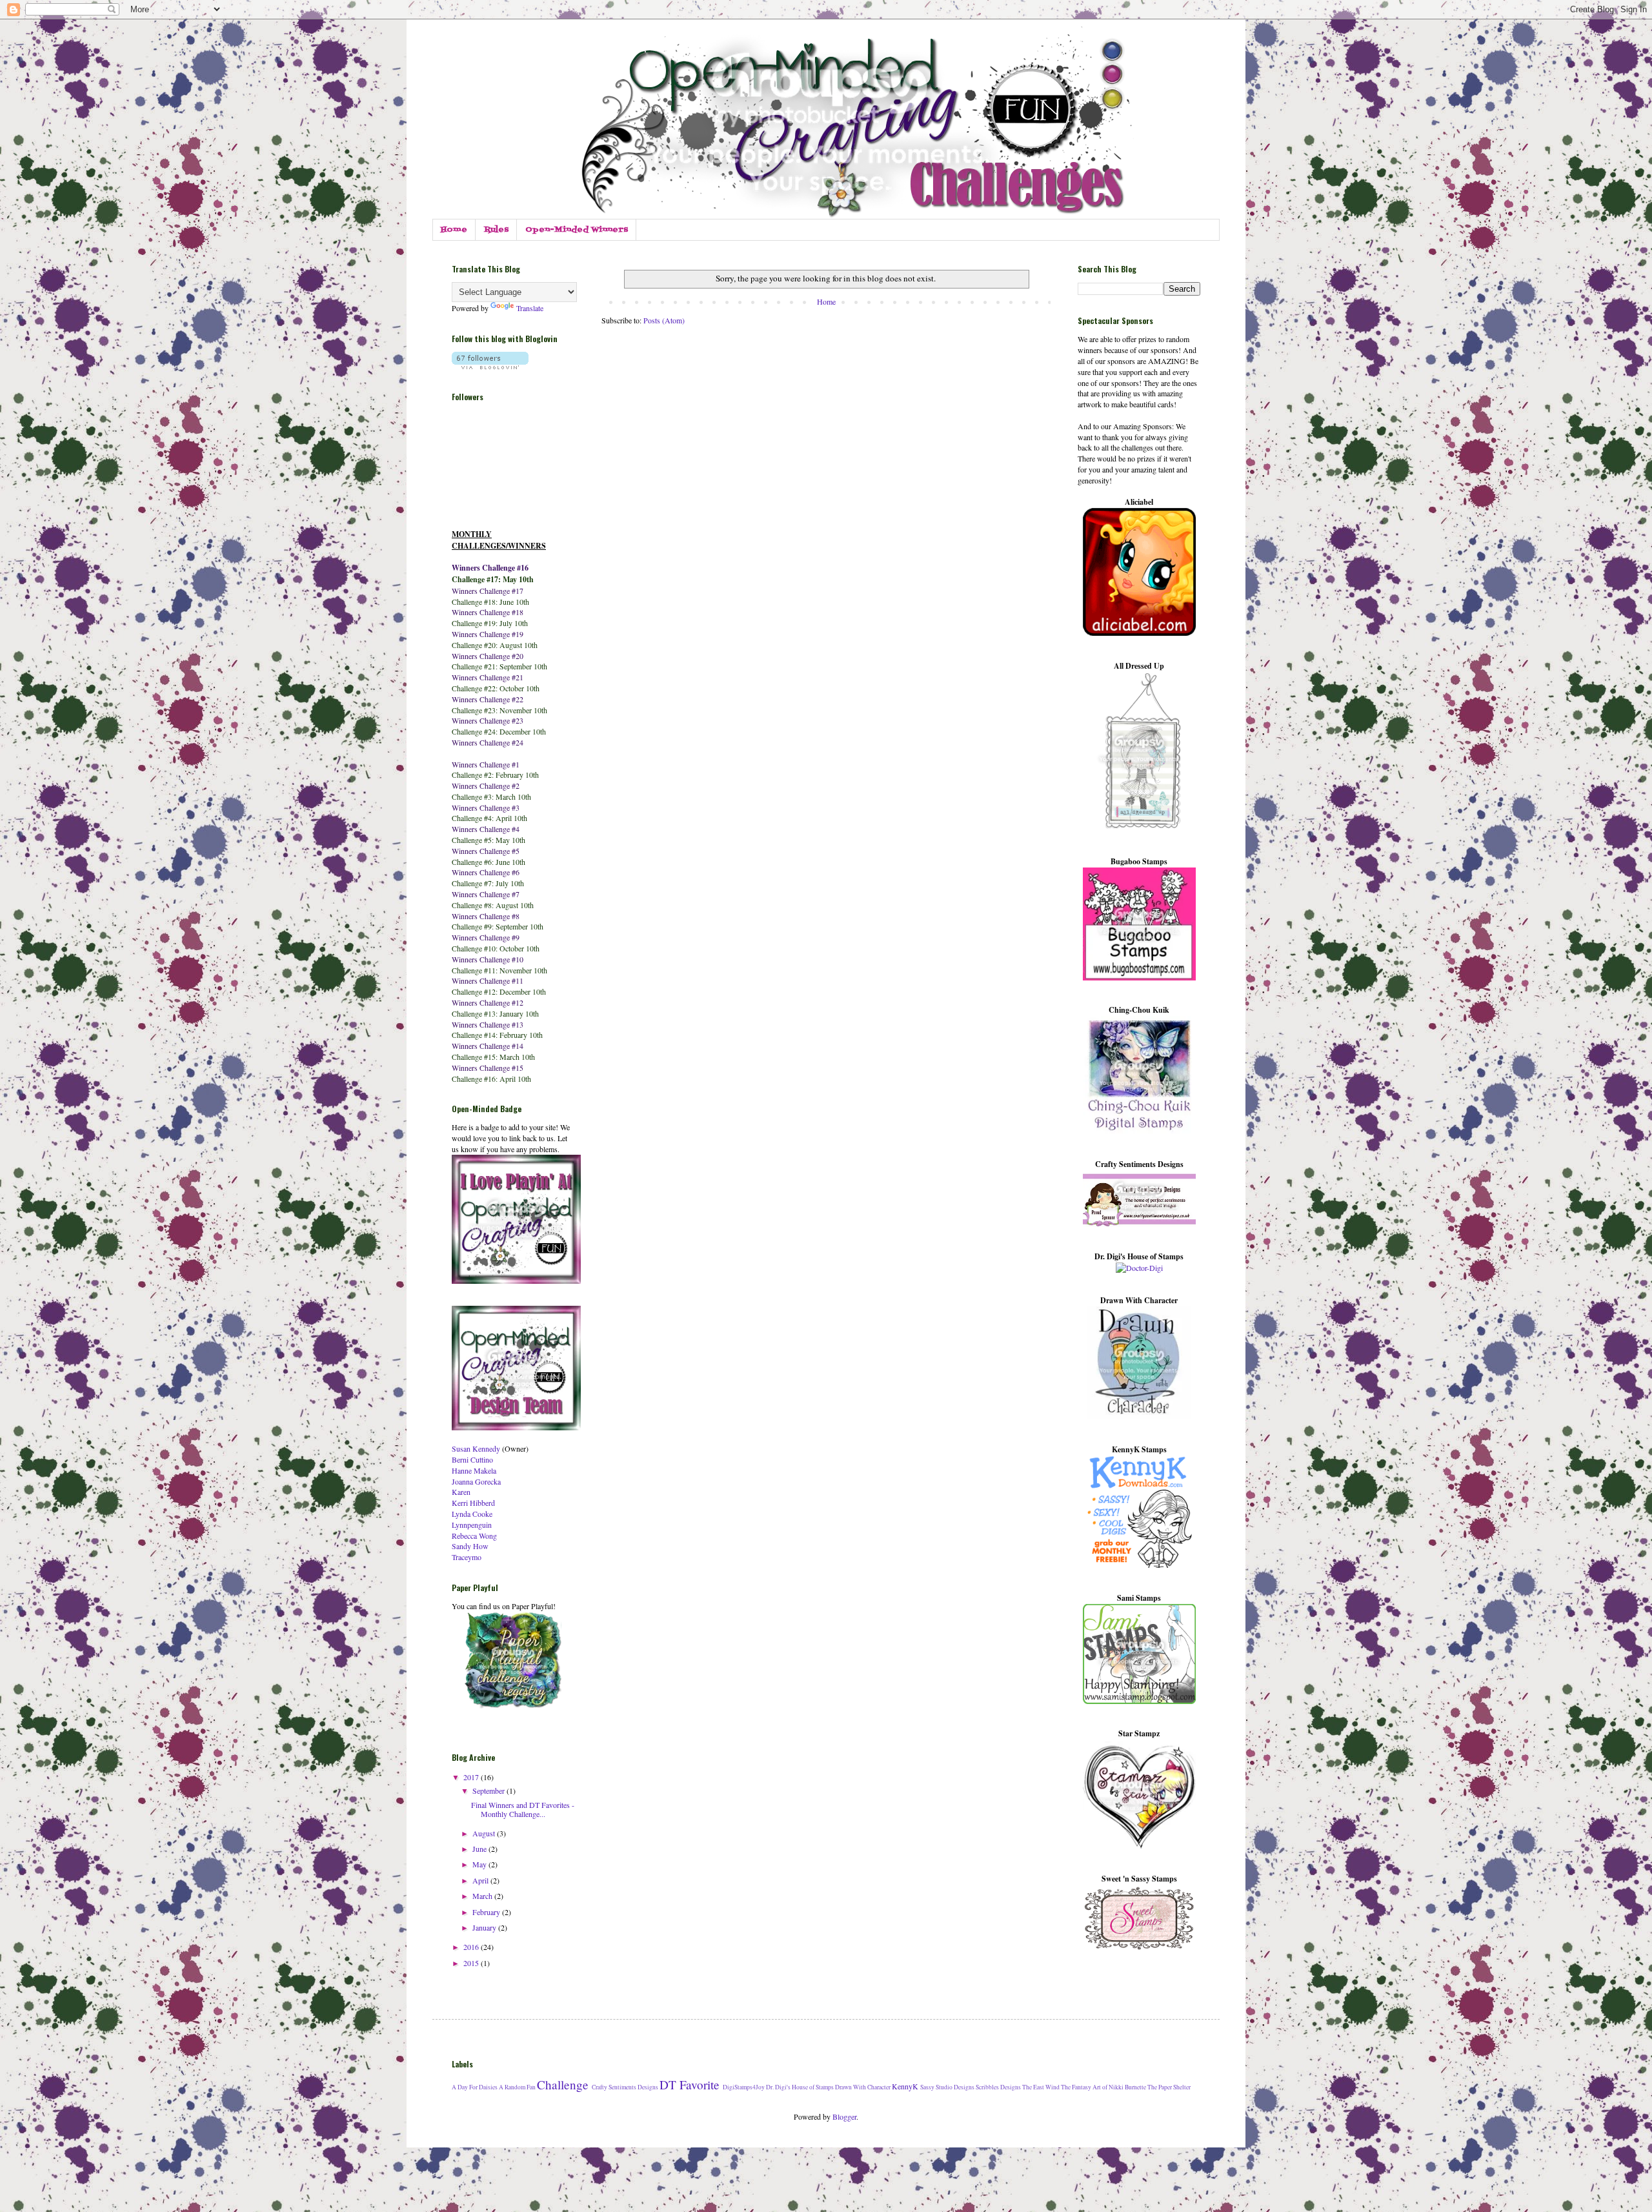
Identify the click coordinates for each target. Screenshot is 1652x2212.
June (480, 1849)
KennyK (905, 2086)
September (489, 1791)
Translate (530, 308)
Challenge (563, 2085)
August (485, 1833)
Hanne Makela (474, 1470)
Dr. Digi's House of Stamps (800, 2087)
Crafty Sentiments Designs (625, 2087)
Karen (461, 1492)
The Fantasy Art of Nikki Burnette (1103, 2087)
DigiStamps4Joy (744, 2087)
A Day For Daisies (475, 2087)
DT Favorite (690, 2085)
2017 (472, 1777)
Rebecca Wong (474, 1536)
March (483, 1896)
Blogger (844, 2116)
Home (454, 230)
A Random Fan (517, 2087)
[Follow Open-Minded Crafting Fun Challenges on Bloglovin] (490, 366)
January (485, 1927)
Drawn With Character (863, 2087)
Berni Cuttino (472, 1459)
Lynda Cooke (472, 1514)
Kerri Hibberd (473, 1503)
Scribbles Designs (998, 2087)
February (487, 1912)
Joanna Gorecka (476, 1481)
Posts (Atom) (664, 320)
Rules (496, 230)
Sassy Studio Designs (947, 2087)
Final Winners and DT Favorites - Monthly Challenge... (523, 1809)
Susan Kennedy (476, 1448)
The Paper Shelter (1169, 2087)
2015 (472, 1963)
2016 (472, 1947)
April (481, 1880)
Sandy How (470, 1546)
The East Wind (1041, 2087)
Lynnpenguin (472, 1525)
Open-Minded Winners (577, 230)
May (480, 1864)
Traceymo (467, 1557)
